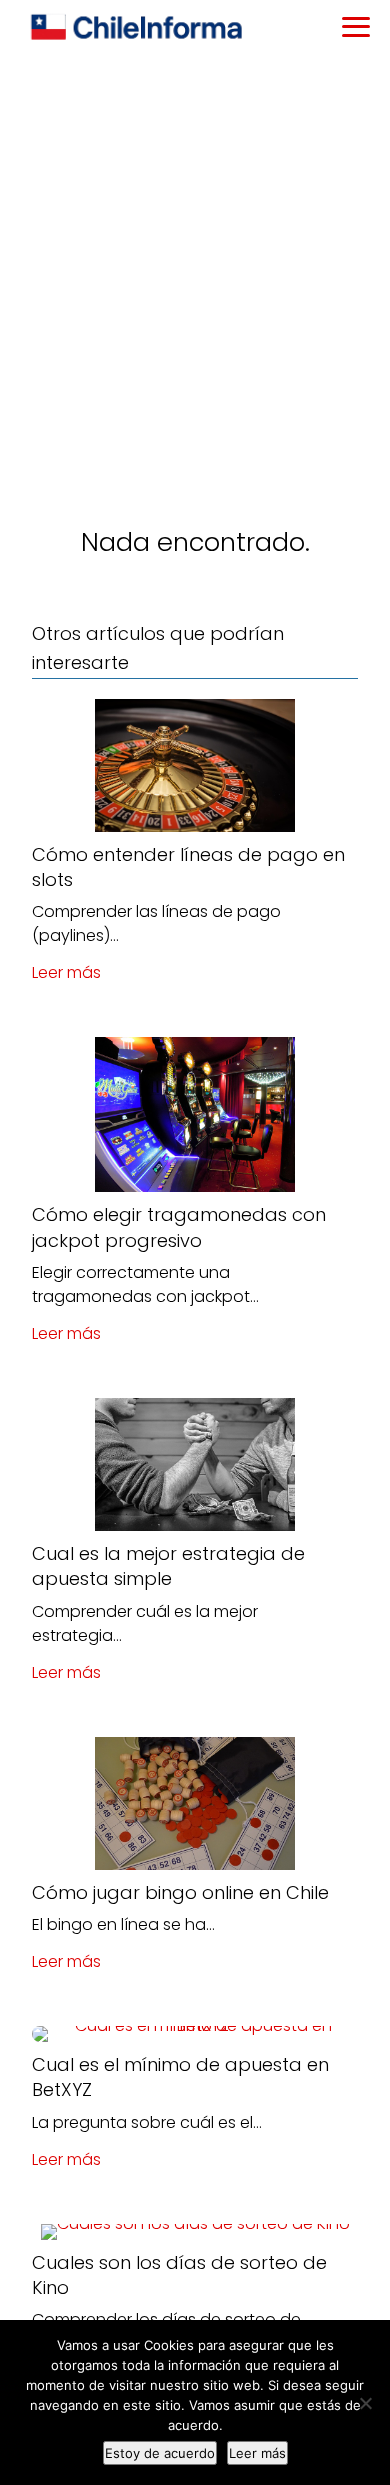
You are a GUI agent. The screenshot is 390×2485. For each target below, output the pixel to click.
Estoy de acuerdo (160, 2453)
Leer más (66, 972)
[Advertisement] (195, 261)
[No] (365, 2403)
